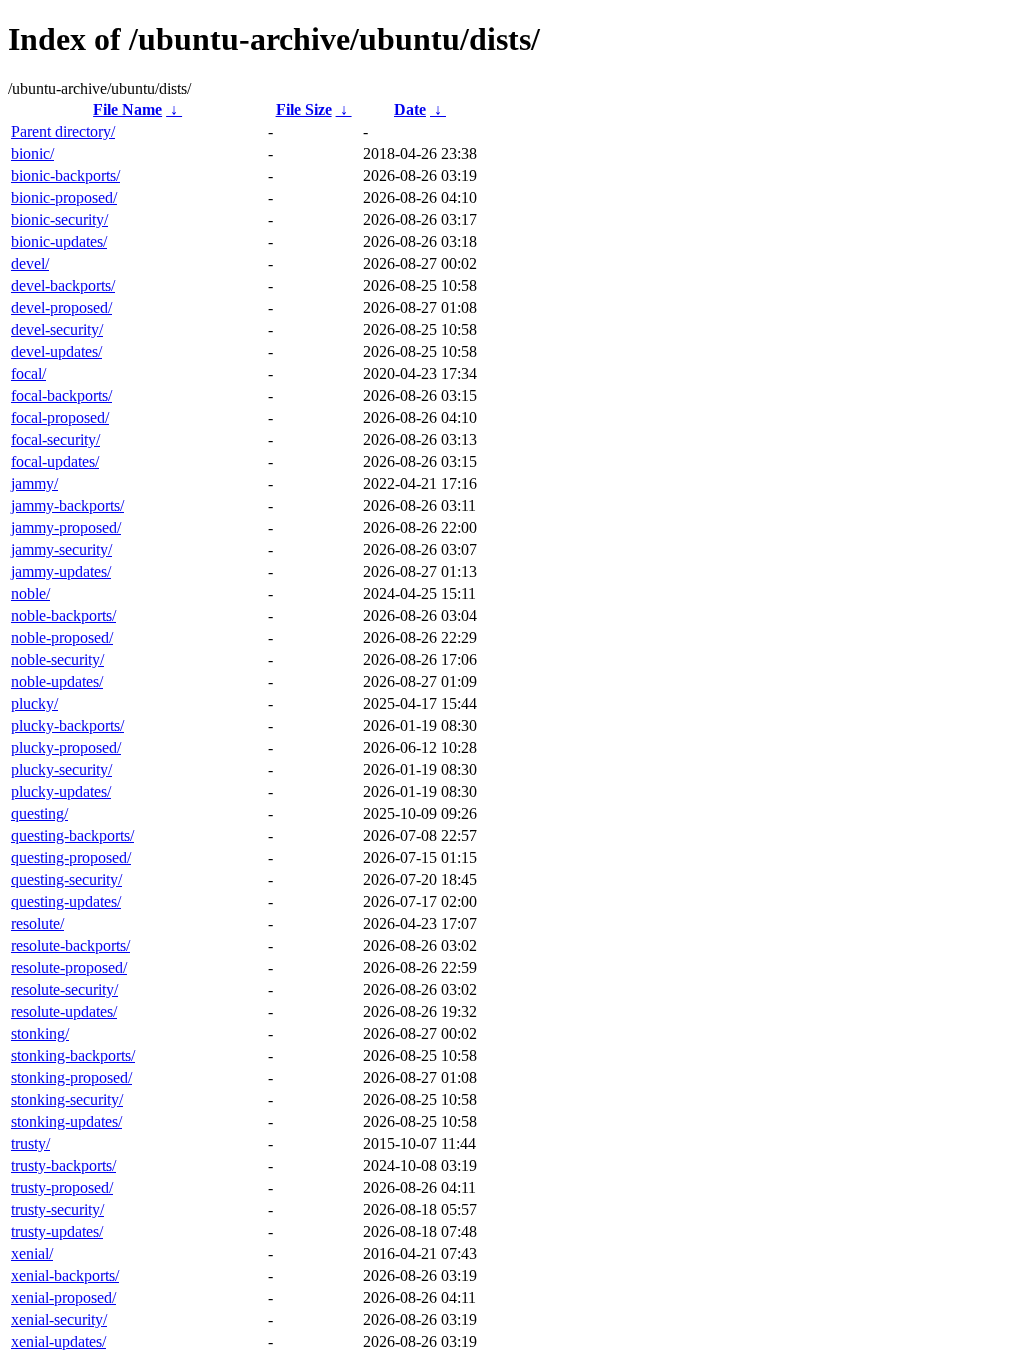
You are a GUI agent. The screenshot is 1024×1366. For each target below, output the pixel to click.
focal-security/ (55, 439)
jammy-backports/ (67, 505)
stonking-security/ (67, 1099)
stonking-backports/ (73, 1055)
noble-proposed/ (62, 637)
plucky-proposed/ (66, 747)
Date (410, 109)
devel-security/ (57, 329)
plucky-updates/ (61, 791)
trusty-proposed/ (62, 1187)
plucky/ (34, 703)
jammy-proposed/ (66, 527)
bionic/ (32, 153)
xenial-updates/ (58, 1341)
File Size (304, 109)
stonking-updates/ (66, 1121)
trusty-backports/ (63, 1165)
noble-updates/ (57, 681)
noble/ (30, 593)
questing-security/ (66, 879)
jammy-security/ (61, 549)
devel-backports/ (63, 285)
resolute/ (37, 923)
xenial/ (32, 1253)
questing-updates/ (66, 901)
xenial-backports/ (65, 1275)
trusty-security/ (57, 1209)
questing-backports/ (72, 835)
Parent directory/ (63, 131)
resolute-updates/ (64, 1011)
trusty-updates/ (57, 1231)
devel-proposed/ (61, 307)
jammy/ (34, 483)
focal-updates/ (55, 461)
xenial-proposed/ (63, 1297)
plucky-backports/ (67, 725)
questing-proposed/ (71, 857)
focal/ (28, 373)
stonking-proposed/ (71, 1077)
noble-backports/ (63, 615)
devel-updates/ (56, 351)
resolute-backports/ (70, 945)
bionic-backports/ (65, 175)
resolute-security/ (64, 989)
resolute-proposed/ (69, 967)
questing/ (39, 813)
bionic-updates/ (59, 241)
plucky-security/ (61, 769)
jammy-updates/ (61, 571)
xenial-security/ (59, 1319)
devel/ (30, 263)
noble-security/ (57, 659)
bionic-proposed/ (64, 197)
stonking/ (40, 1033)
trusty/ (30, 1143)
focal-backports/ (61, 395)
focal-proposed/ (60, 417)
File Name (127, 109)
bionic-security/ (59, 219)
